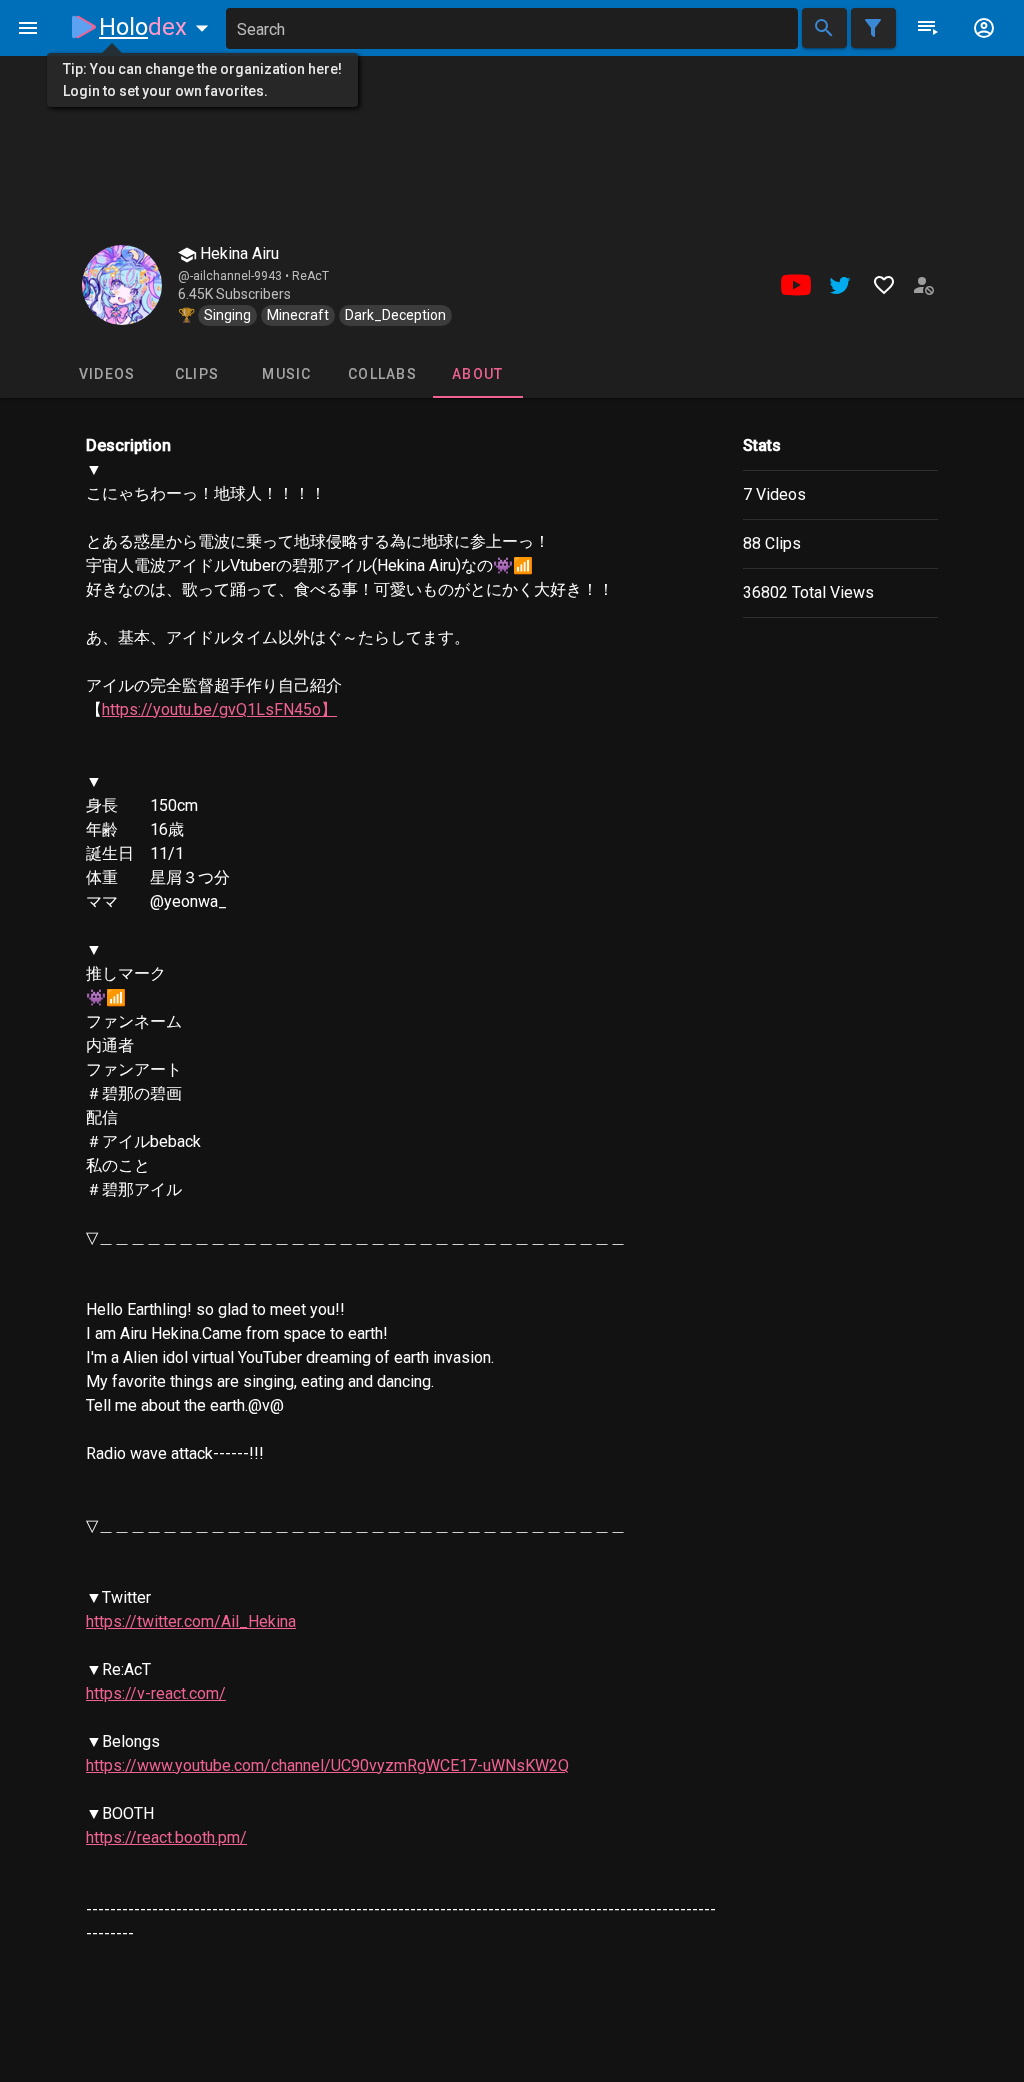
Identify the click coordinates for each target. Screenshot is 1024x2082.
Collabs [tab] (382, 374)
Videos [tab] (107, 374)
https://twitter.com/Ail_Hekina (191, 1621)
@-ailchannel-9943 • (235, 276)
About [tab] (477, 374)
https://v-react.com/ (156, 1693)
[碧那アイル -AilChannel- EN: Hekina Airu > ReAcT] (122, 285)
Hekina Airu (237, 253)
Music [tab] (286, 374)
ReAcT (310, 276)
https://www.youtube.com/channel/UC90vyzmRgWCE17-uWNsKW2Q (327, 1765)
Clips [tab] (197, 374)
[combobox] (512, 28)
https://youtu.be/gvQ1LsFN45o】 (219, 709)
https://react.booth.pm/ (166, 1837)
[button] (158, 27)
